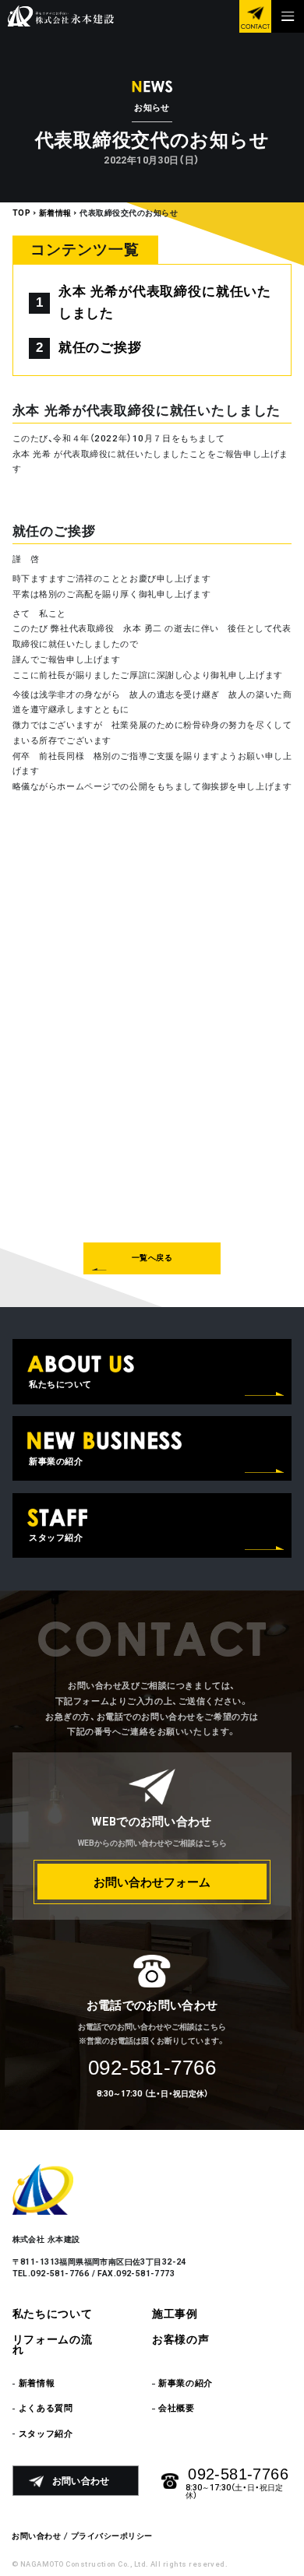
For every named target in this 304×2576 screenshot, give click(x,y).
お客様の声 (180, 2340)
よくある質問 (46, 2408)
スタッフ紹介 (46, 2434)
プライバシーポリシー (112, 2536)
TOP (22, 213)
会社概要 (176, 2408)
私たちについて (53, 2314)
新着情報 (55, 213)
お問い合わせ (36, 2536)
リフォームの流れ (53, 2345)
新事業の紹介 (185, 2383)
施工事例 (175, 2314)
